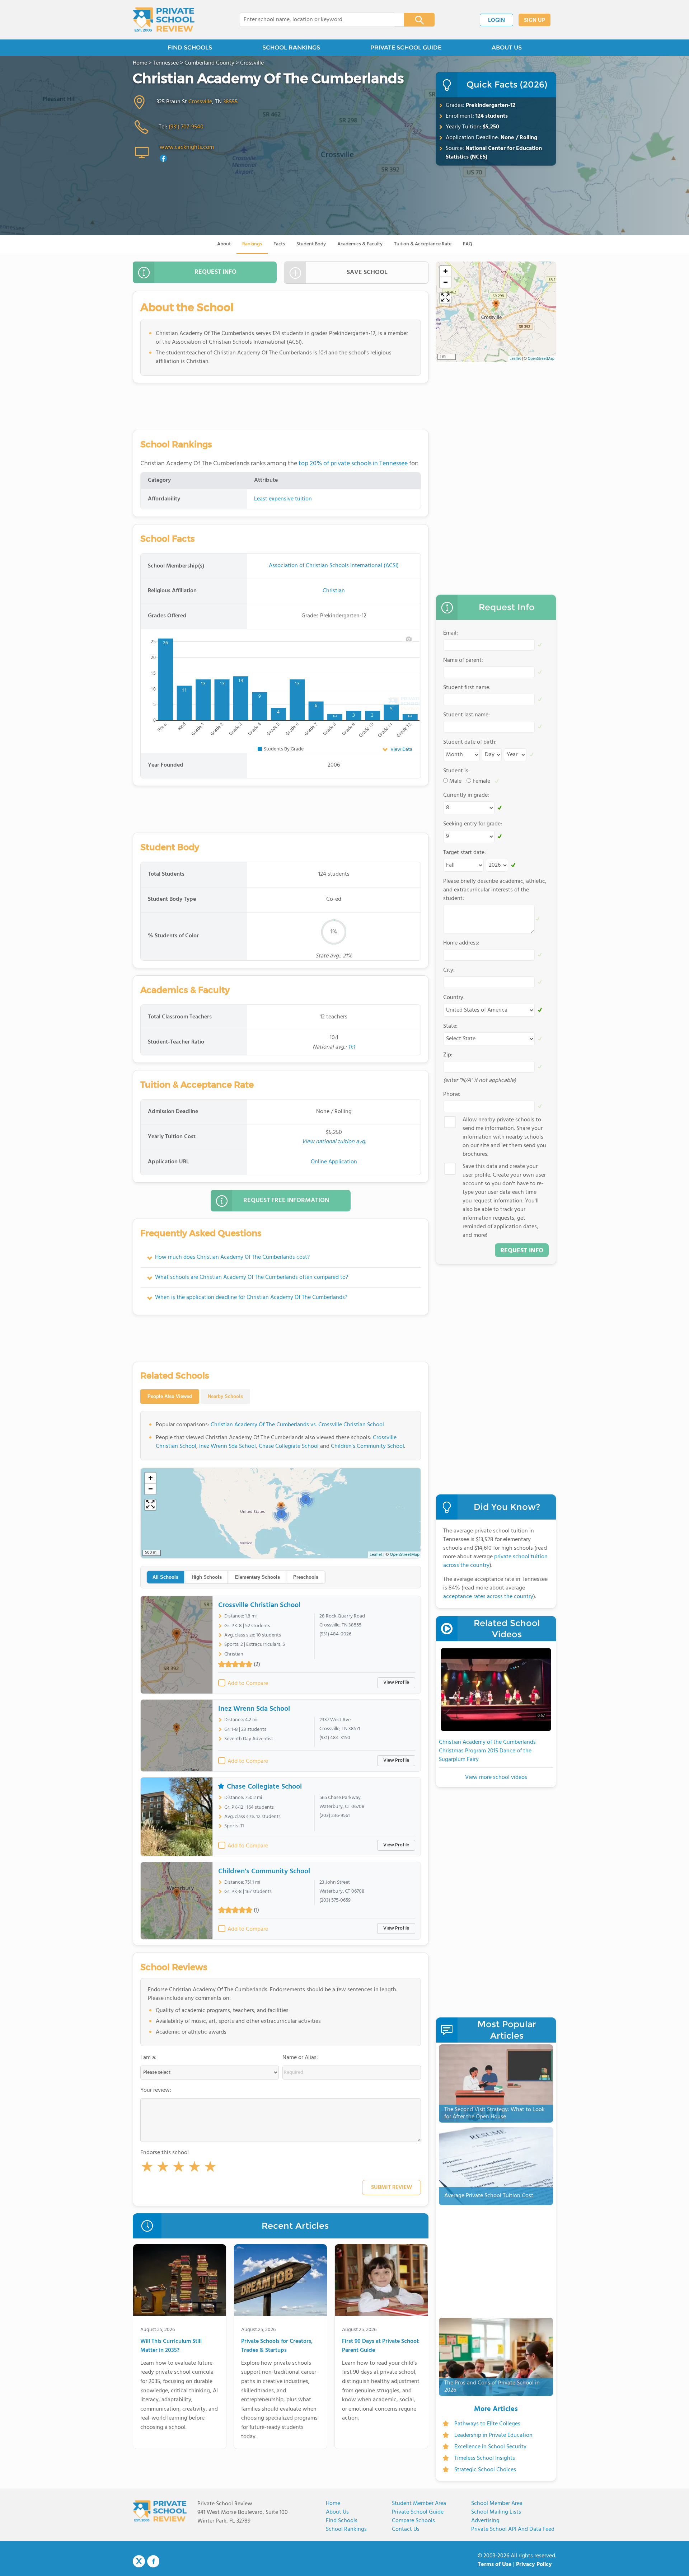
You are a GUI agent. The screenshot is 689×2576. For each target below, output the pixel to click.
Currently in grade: (466, 795)
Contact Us (406, 2529)
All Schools (165, 1577)
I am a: (148, 2058)
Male (455, 781)
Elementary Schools (257, 1577)
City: (449, 970)
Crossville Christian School (259, 1605)
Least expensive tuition (283, 499)
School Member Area (497, 2504)
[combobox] (317, 20)
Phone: (452, 1094)
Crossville (200, 102)
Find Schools (342, 2521)
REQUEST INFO (215, 272)
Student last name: (467, 715)
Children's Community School (367, 1446)
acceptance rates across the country (488, 1597)
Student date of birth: (470, 742)
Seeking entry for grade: (473, 824)
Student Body (311, 244)
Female (481, 781)
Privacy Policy (534, 2565)
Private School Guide (418, 2512)
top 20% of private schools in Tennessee (353, 464)
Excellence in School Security (490, 2447)
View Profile (396, 1683)
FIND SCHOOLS (190, 48)
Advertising (485, 2521)
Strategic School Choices (485, 2470)
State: (450, 1026)
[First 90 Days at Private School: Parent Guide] (381, 2281)
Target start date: (465, 853)
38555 (230, 102)
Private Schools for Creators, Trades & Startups (277, 2346)
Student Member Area (419, 2504)
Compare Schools (413, 2521)
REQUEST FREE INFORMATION (286, 1200)
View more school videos (496, 1777)
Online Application (334, 1162)
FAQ (468, 244)
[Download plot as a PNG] (409, 639)
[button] (147, 2168)
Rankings (252, 244)
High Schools (207, 1577)
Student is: (456, 771)
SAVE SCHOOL (367, 272)
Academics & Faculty (360, 244)
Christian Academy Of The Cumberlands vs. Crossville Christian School (297, 1425)
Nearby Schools (225, 1396)
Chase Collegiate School (289, 1446)
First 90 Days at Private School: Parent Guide (381, 2346)
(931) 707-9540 (186, 127)
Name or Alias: (300, 2058)
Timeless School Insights (485, 2458)
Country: (454, 998)
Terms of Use (495, 2565)
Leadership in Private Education (493, 2435)
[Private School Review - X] (139, 2562)
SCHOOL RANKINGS (291, 48)
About (224, 244)
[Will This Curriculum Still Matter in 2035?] (180, 2281)
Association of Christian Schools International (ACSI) (334, 566)
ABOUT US (507, 48)
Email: (451, 633)
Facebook (153, 2561)
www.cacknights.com (187, 147)
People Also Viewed (170, 1396)
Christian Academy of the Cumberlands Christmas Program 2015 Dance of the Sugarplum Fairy (487, 1751)
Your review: (156, 2090)
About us (337, 2512)
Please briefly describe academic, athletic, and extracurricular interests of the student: (495, 890)
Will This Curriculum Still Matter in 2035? (171, 2346)
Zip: (448, 1055)
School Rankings (346, 2529)
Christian (334, 591)
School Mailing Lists (496, 2512)
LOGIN (496, 20)
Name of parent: (463, 660)
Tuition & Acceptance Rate (423, 244)
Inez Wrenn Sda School (228, 1446)
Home (333, 2504)
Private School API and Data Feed (513, 2529)
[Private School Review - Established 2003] (164, 20)
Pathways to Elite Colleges (487, 2424)
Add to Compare (248, 1683)
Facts (279, 244)
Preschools (306, 1577)
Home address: (461, 943)
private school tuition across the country (495, 1561)
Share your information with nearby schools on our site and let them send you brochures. (504, 1137)
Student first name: (467, 688)
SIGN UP (535, 20)
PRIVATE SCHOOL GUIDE (406, 48)
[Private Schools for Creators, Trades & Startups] (280, 2281)
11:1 (351, 1047)
